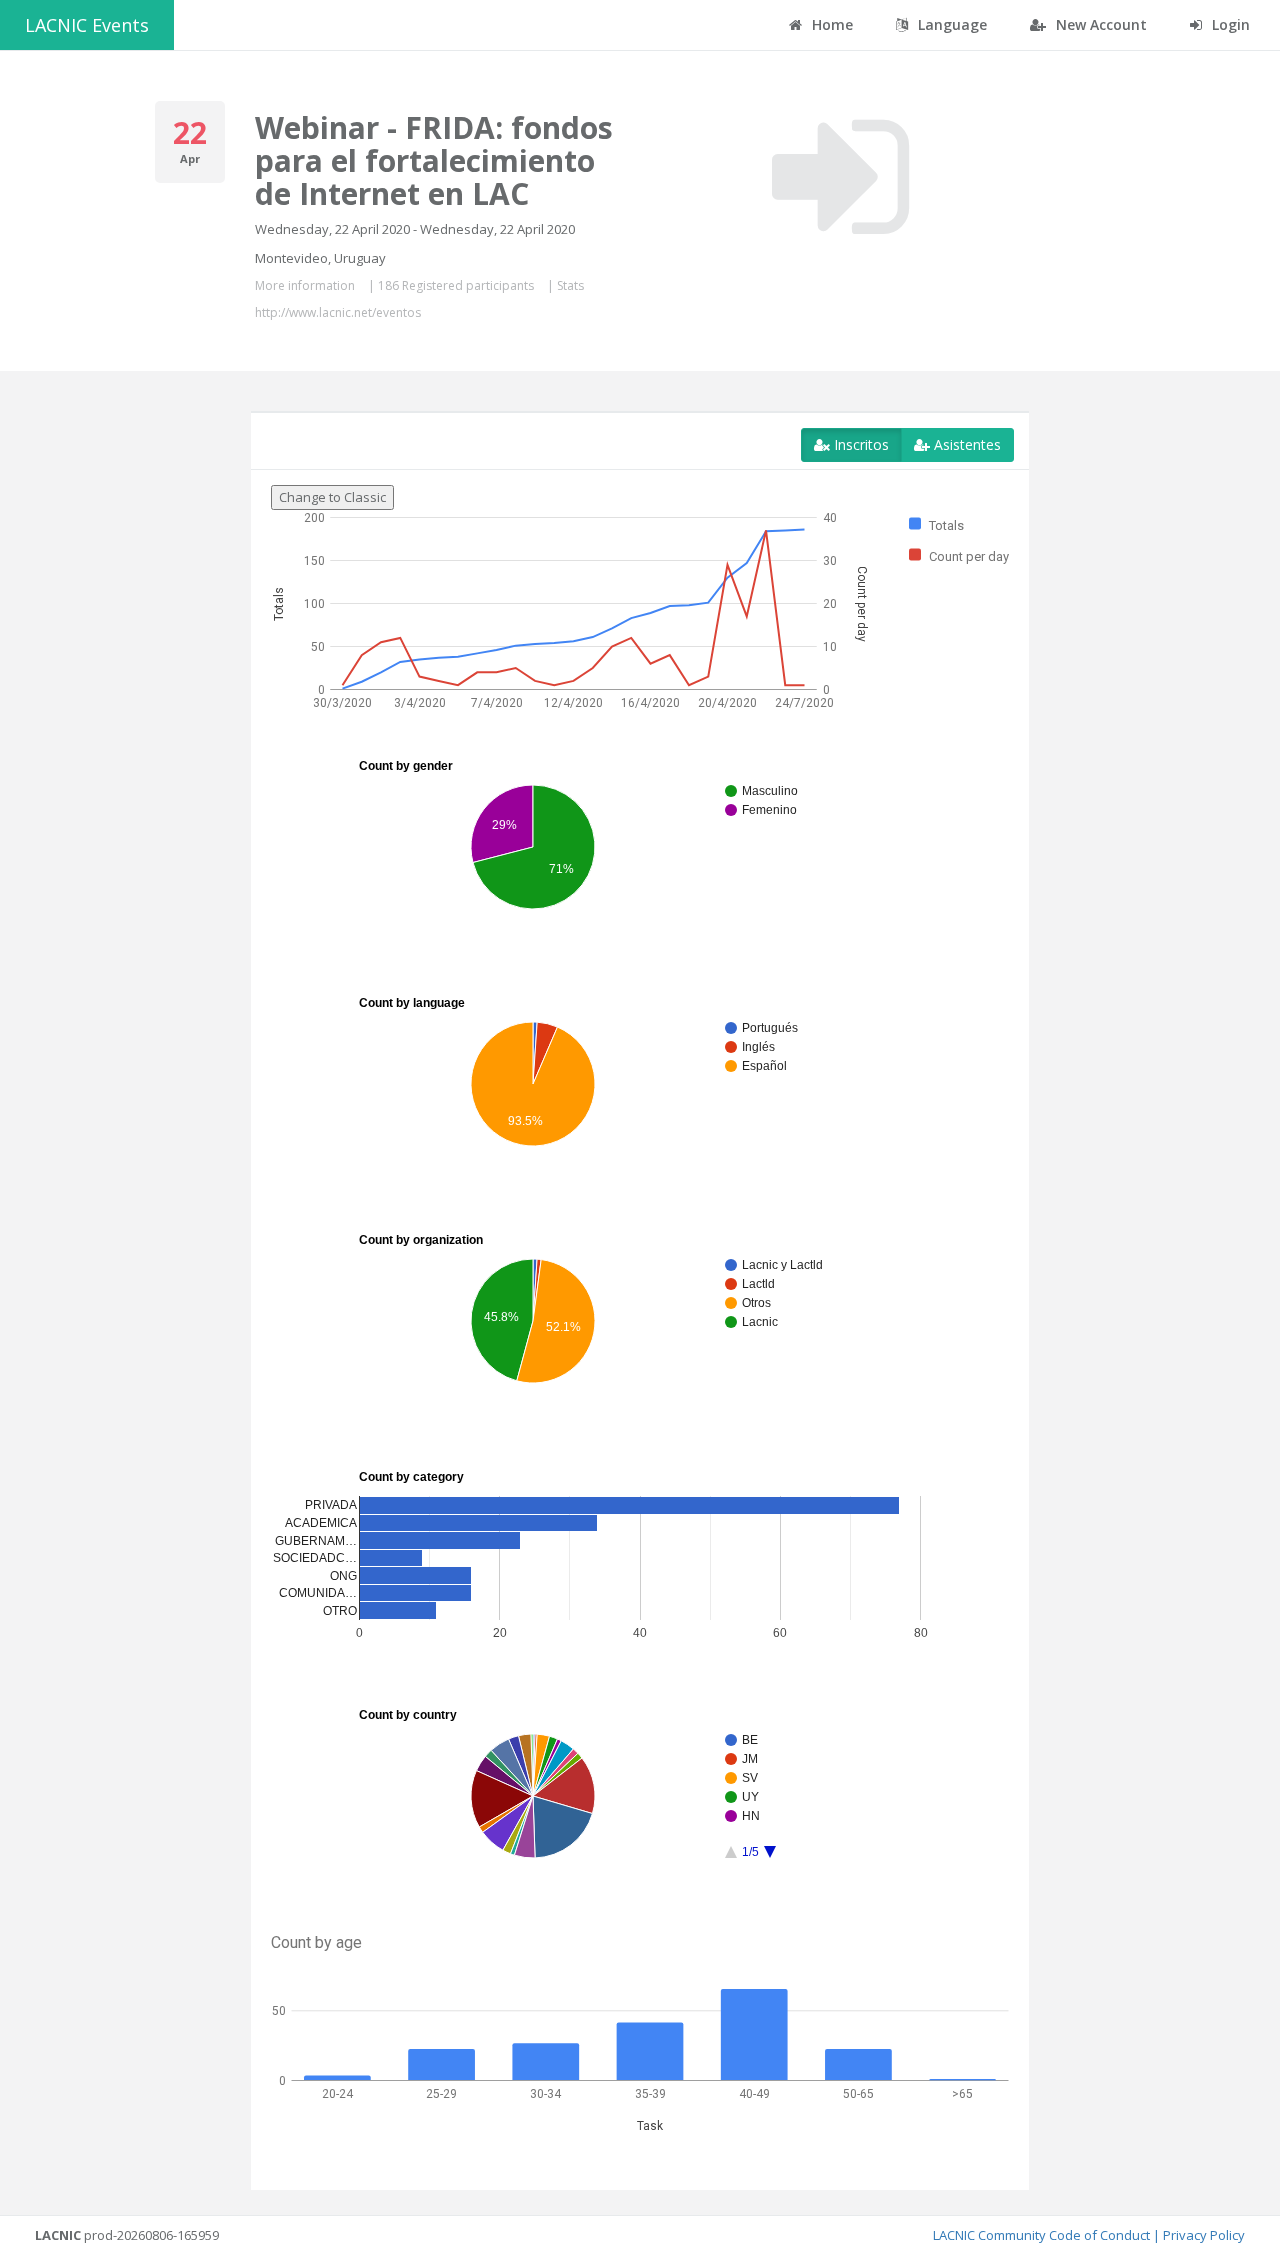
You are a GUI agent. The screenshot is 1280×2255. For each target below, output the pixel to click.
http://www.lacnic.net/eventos (338, 312)
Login (1229, 24)
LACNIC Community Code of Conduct (1041, 2235)
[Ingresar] (840, 177)
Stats (570, 285)
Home (830, 24)
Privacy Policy (1204, 2235)
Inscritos (859, 444)
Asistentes (965, 444)
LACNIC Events (87, 25)
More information (305, 285)
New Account (1099, 24)
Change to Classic (332, 497)
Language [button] (950, 24)
